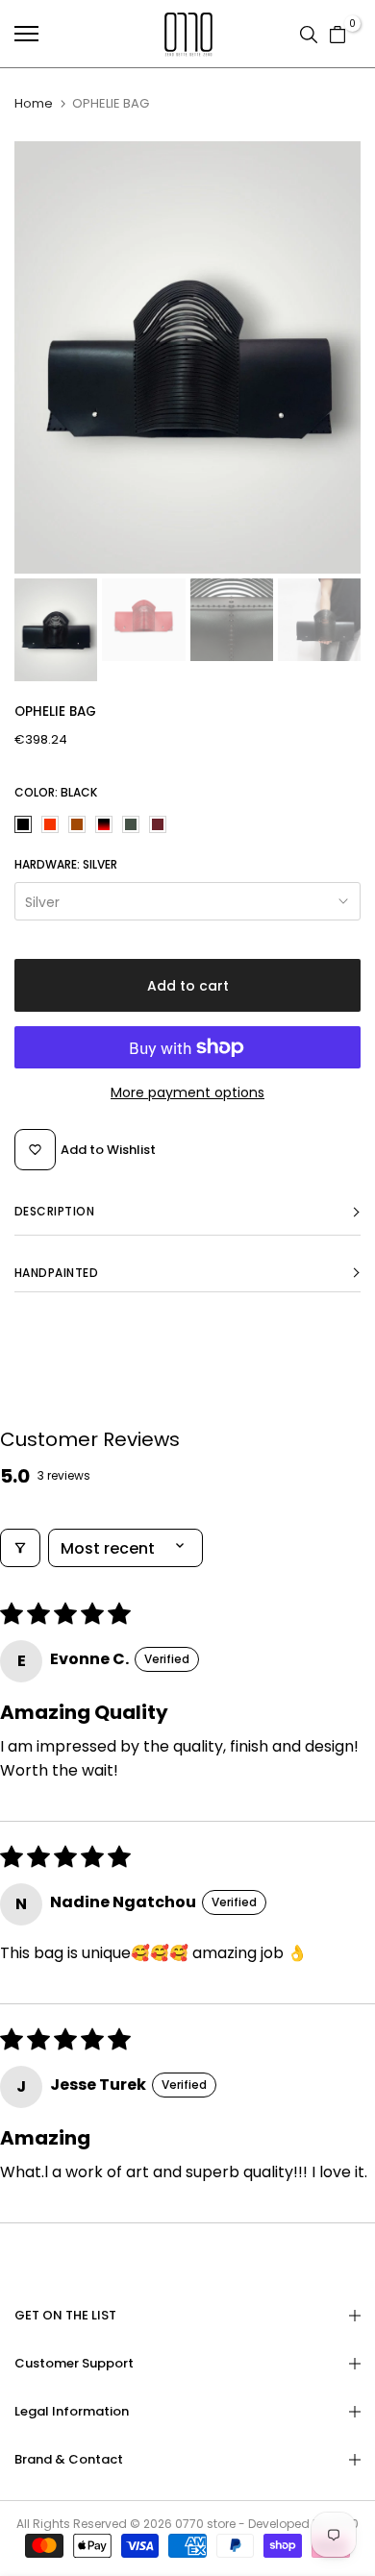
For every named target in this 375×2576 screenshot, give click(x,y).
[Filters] (20, 1548)
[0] (337, 34)
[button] (187, 1212)
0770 (189, 2524)
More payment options (187, 1092)
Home (34, 104)
